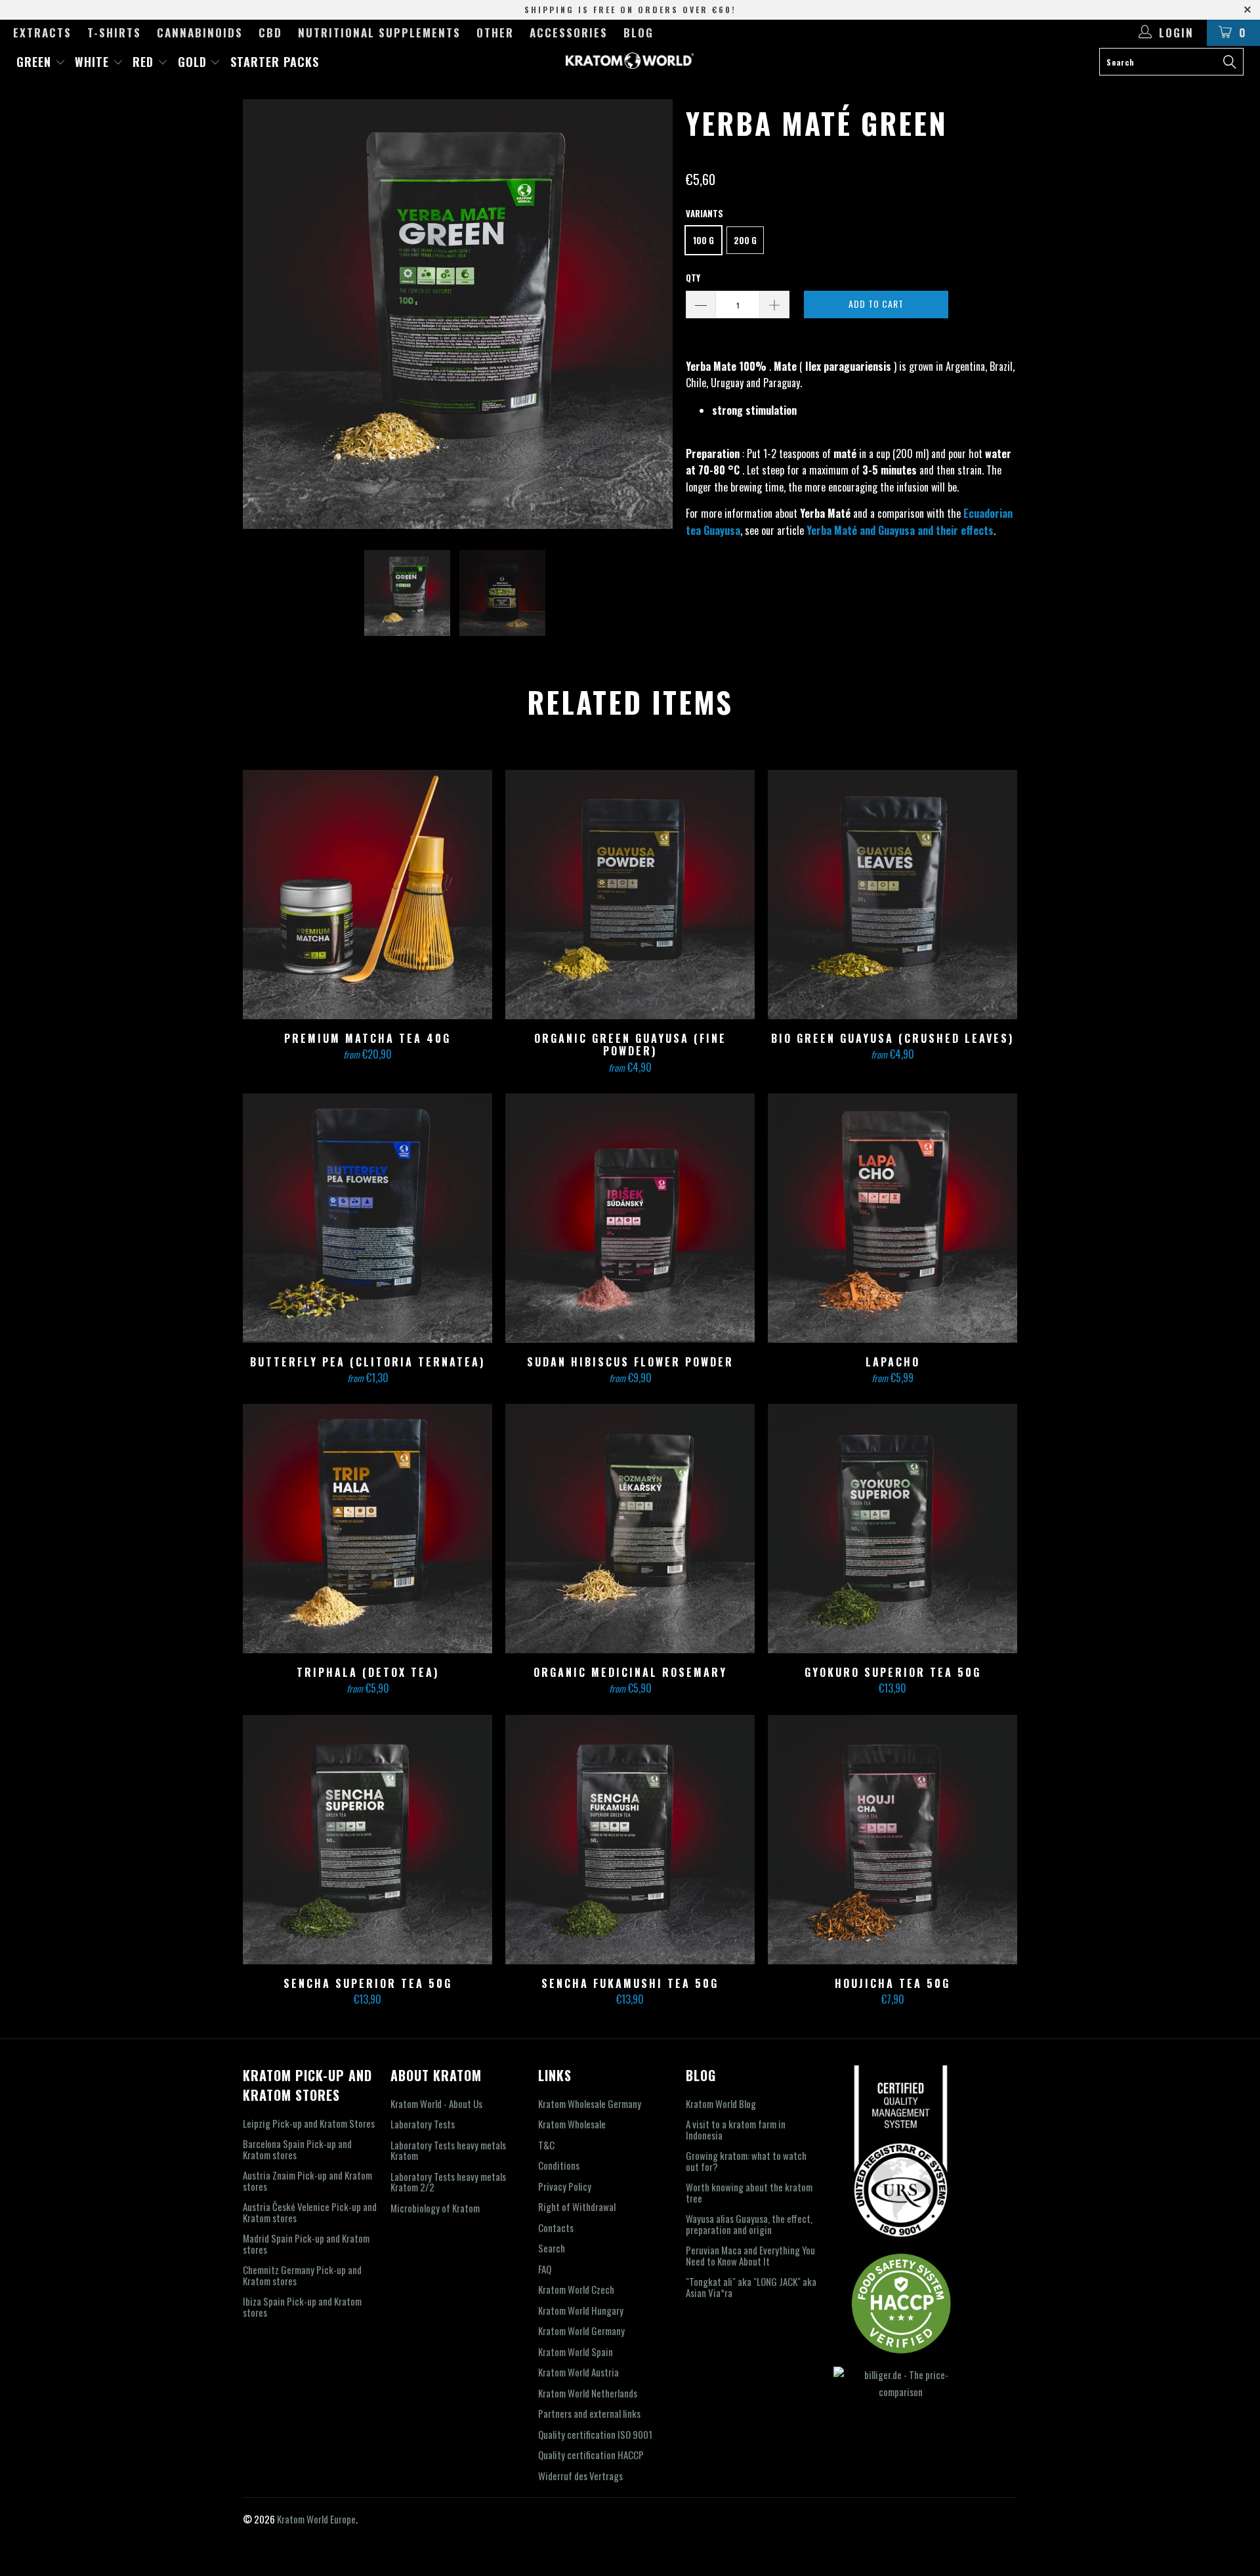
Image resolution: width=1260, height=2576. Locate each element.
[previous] (266, 314)
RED (145, 62)
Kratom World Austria (578, 2372)
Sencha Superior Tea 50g (367, 1840)
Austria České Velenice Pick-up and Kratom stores (310, 2212)
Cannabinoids (200, 32)
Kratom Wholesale (572, 2124)
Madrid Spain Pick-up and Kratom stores (306, 2244)
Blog (639, 32)
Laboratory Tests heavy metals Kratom (448, 2150)
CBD (270, 32)
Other (495, 32)
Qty (693, 278)
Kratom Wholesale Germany (590, 2103)
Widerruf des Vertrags (580, 2476)
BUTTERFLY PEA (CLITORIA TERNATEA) (367, 1218)
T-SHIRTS (114, 32)
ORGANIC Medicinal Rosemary (630, 1529)
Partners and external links (589, 2413)
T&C (546, 2145)
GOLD (194, 62)
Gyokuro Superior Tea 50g (892, 1529)
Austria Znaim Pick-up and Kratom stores (307, 2181)
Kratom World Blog (721, 2103)
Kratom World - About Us (436, 2103)
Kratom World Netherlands (588, 2393)
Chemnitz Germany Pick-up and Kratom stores (302, 2275)
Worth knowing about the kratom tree (749, 2192)
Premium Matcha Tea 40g (367, 895)
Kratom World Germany (581, 2331)
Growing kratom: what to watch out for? (746, 2161)
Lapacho (892, 1218)
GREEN (36, 62)
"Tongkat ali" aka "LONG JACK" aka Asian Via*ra (751, 2287)
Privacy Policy (565, 2186)
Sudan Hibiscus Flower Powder (630, 1218)
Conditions (559, 2165)
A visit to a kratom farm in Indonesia (736, 2129)
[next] (650, 314)
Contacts (556, 2228)
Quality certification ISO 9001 (595, 2434)
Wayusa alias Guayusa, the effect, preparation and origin (749, 2224)
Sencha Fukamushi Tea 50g (630, 1840)
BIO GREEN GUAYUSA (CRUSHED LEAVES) (892, 895)
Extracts (42, 32)
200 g (745, 240)
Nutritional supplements (379, 32)
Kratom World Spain (576, 2352)
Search (552, 2248)
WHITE (94, 62)
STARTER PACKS (275, 62)
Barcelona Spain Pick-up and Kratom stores (297, 2149)
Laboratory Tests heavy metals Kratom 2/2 (448, 2182)
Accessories (569, 32)
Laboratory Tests (423, 2124)
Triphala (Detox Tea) (367, 1529)
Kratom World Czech (576, 2289)
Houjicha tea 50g (892, 1840)
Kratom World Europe (316, 2519)
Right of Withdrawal (577, 2206)
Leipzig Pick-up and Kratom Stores (309, 2123)
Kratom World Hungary (581, 2310)
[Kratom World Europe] (630, 61)
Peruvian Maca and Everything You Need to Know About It (750, 2255)
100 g (703, 240)
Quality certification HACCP (591, 2455)
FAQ (545, 2269)
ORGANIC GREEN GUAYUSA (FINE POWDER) (630, 895)
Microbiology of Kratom (435, 2208)
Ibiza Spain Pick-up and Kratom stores (302, 2307)
